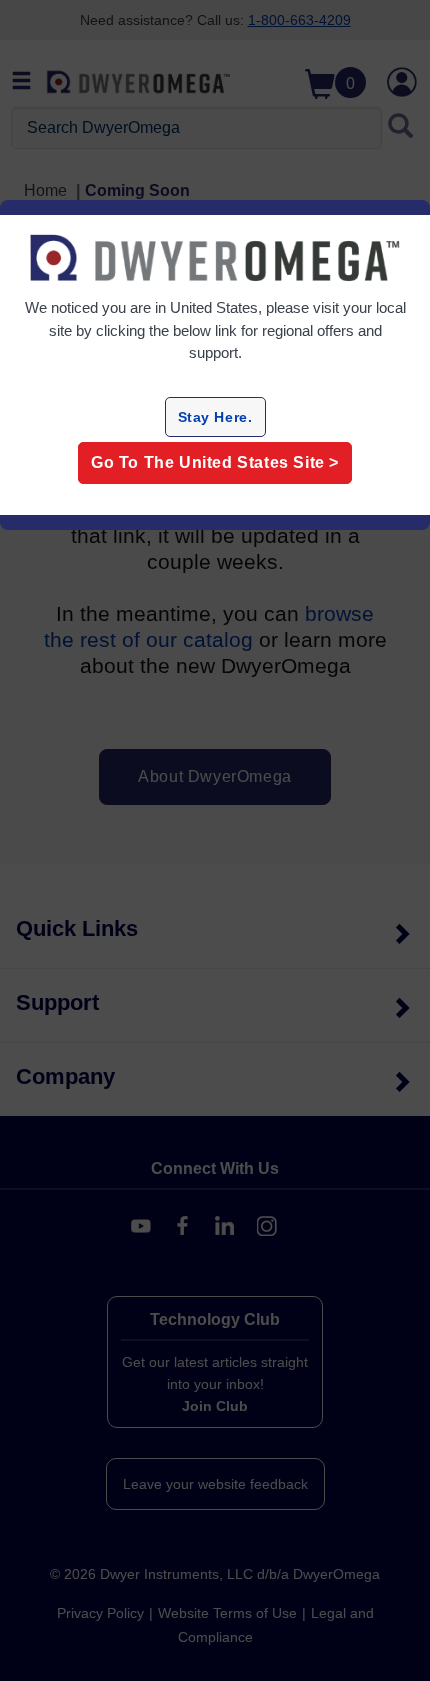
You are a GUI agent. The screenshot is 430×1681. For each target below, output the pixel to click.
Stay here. (215, 417)
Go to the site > (215, 462)
